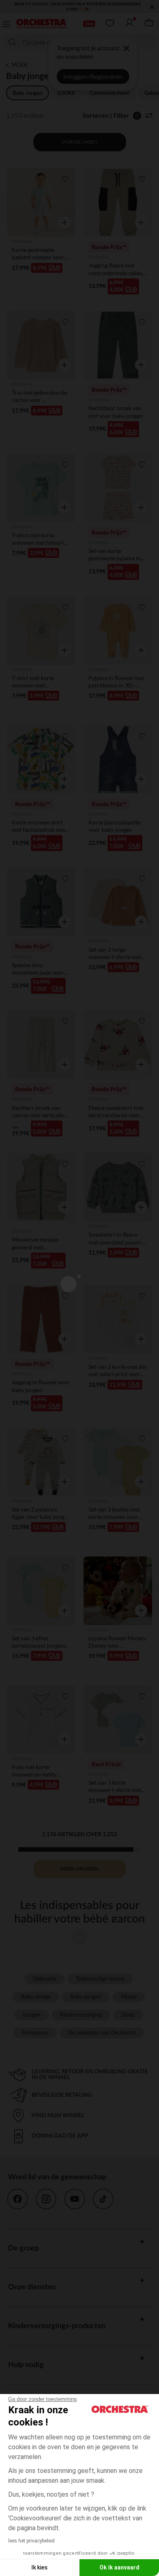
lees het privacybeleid (31, 2541)
